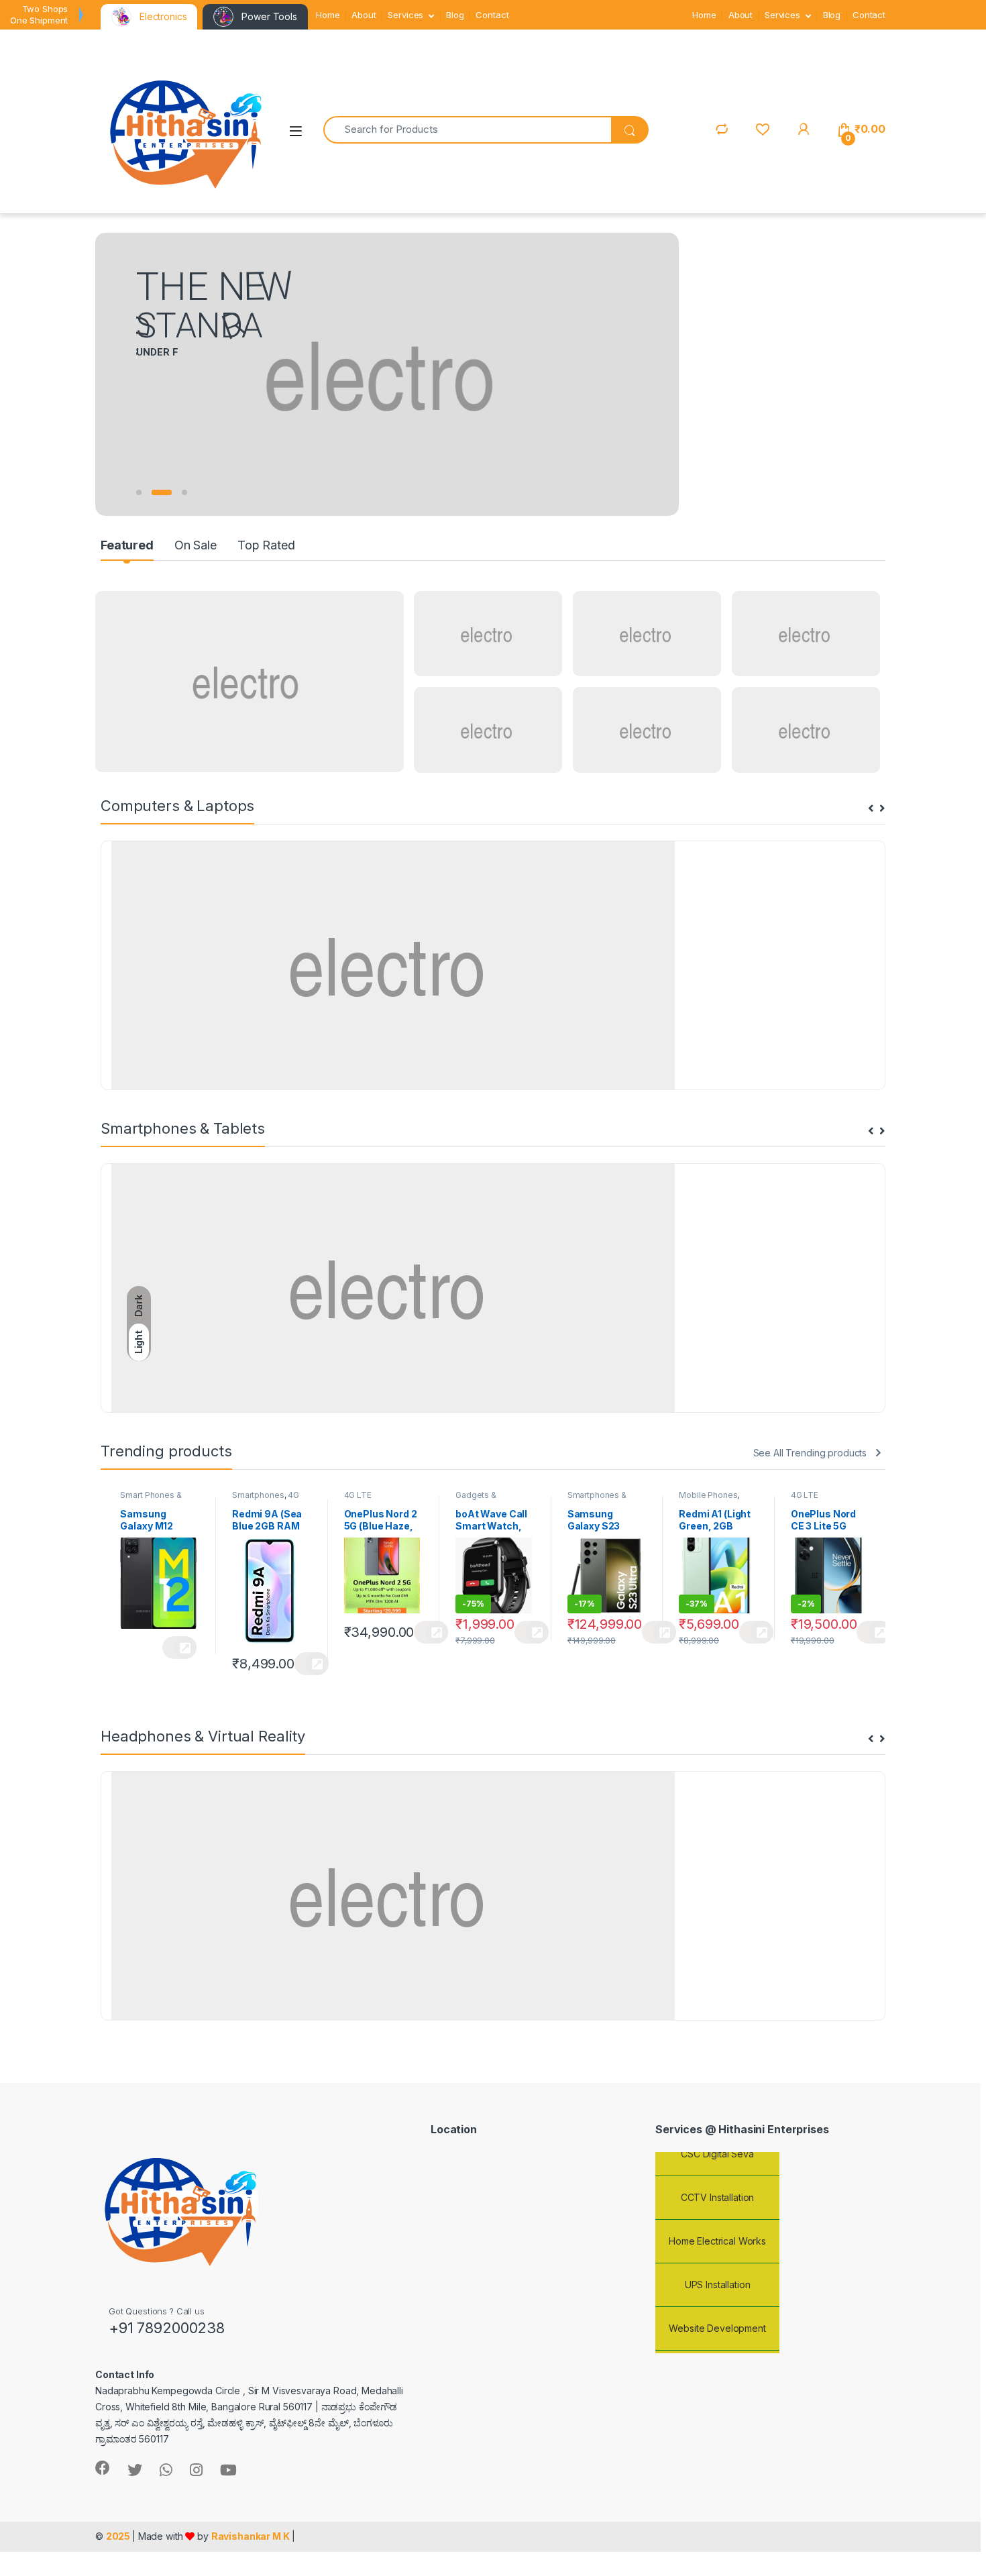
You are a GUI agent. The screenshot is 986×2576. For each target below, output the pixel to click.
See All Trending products (810, 1453)
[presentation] (871, 809)
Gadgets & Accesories (478, 1499)
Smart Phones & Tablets (151, 1499)
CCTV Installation (718, 2181)
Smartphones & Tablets (597, 1499)
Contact (492, 15)
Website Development (717, 2311)
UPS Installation (718, 2268)
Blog (455, 15)
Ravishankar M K (251, 2536)
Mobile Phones (708, 1495)
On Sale (196, 545)
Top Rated (266, 545)
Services (405, 15)
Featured (127, 545)
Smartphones (258, 1495)
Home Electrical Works (717, 2224)
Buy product (179, 1648)
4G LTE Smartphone (266, 1499)
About (364, 15)
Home (328, 15)
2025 (119, 2536)
